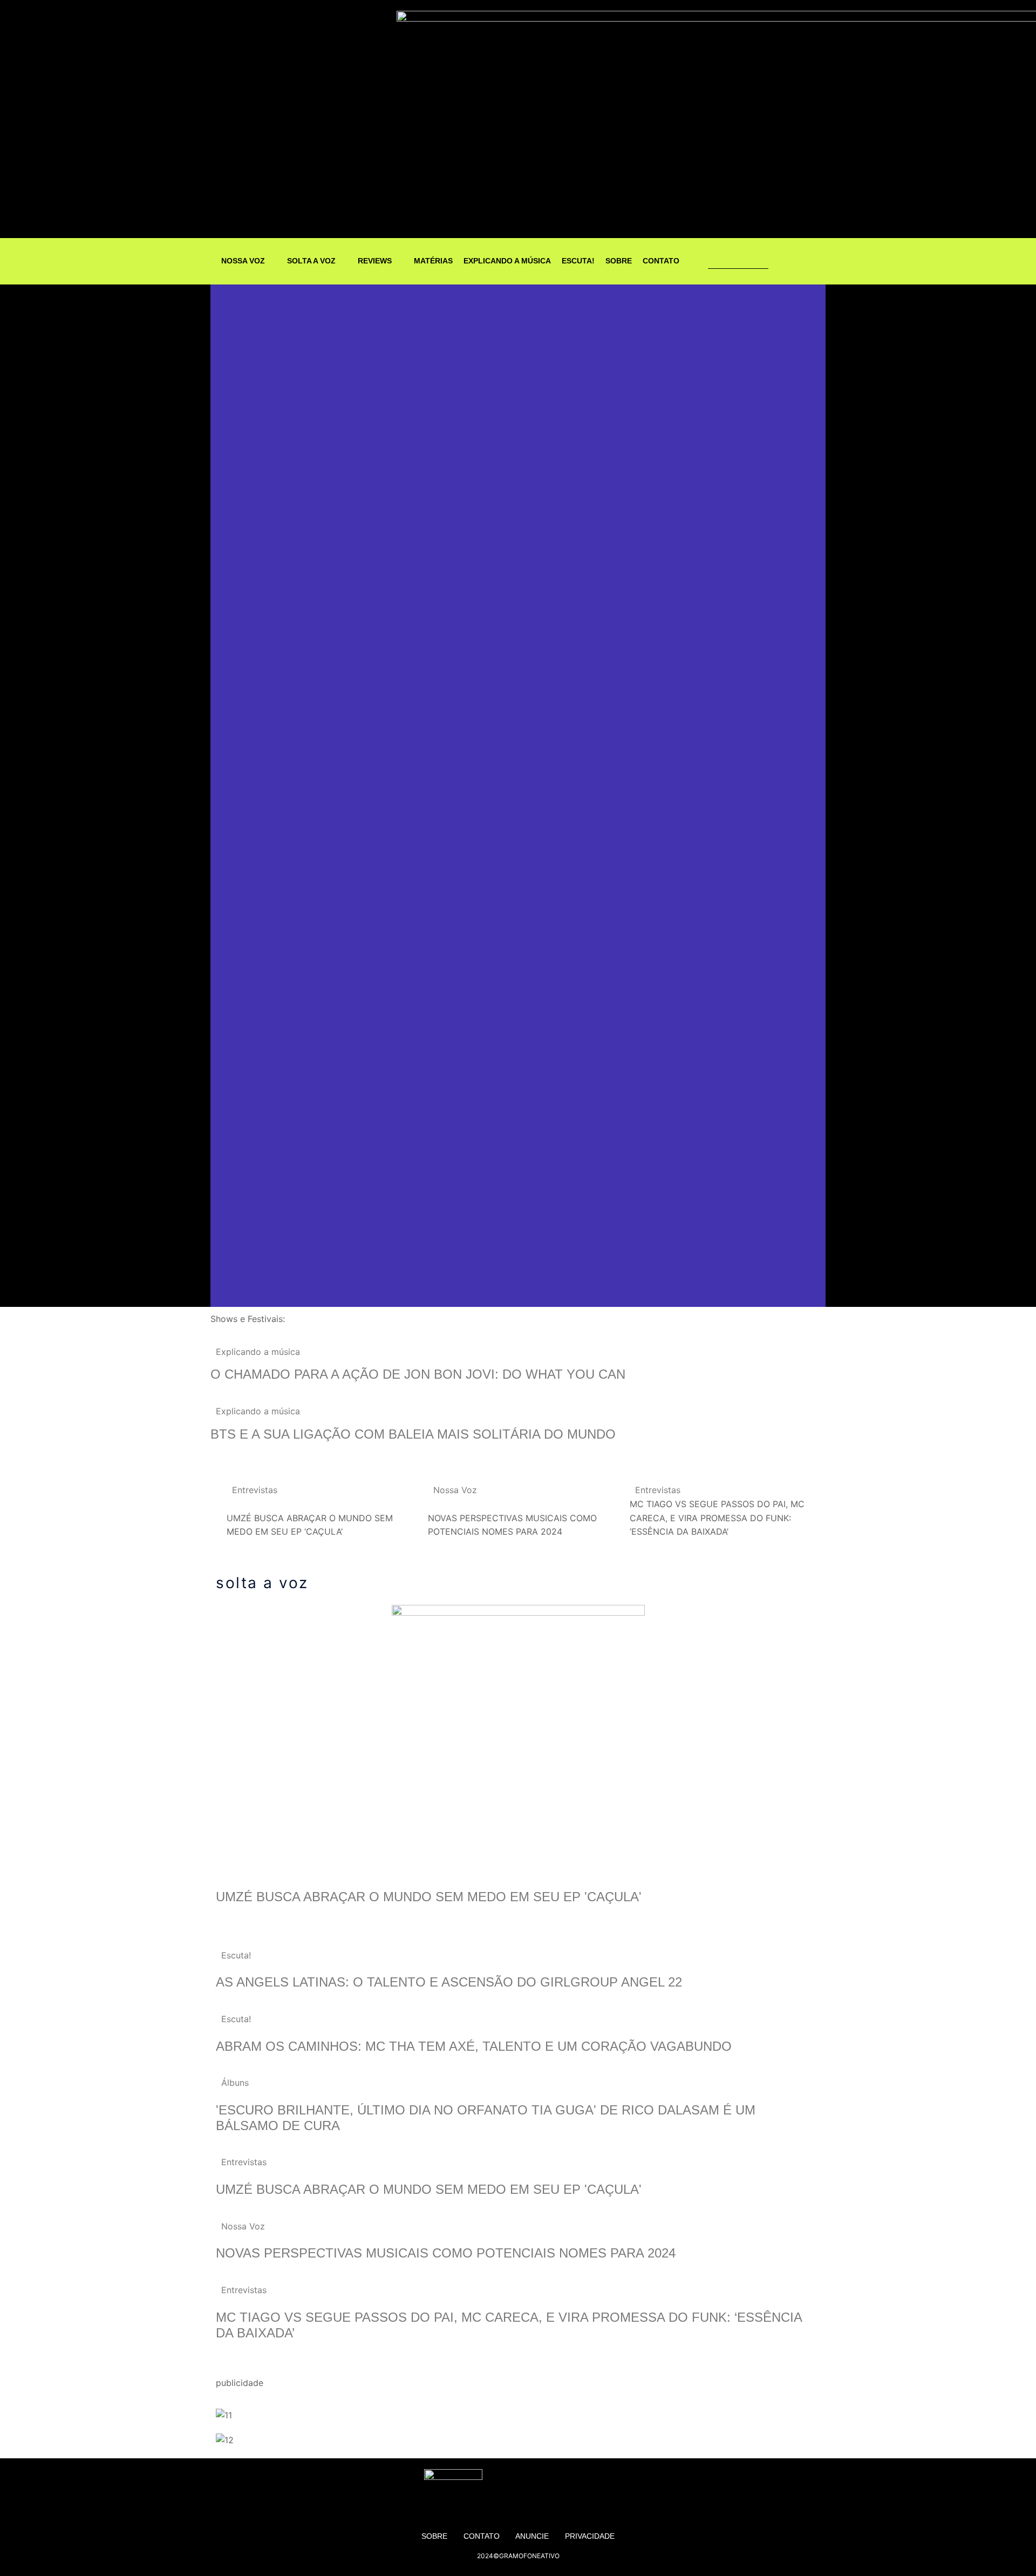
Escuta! (236, 1955)
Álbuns (235, 2083)
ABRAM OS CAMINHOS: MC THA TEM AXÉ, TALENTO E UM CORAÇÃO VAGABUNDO (474, 2046)
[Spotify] (802, 261)
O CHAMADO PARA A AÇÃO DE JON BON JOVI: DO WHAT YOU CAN (418, 1374)
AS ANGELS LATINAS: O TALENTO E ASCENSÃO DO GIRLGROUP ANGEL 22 (449, 1982)
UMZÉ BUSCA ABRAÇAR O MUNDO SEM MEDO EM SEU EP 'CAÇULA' (429, 1897)
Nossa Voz (455, 1490)
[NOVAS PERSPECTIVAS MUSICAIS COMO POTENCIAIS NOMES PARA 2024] (518, 1511)
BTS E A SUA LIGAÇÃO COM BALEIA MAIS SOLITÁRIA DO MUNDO (415, 1434)
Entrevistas (255, 1490)
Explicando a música (258, 1352)
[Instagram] (781, 261)
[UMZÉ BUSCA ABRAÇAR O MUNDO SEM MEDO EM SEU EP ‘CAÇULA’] (316, 1511)
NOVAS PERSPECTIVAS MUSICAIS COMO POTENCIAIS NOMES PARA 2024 (448, 2253)
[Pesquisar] (761, 261)
